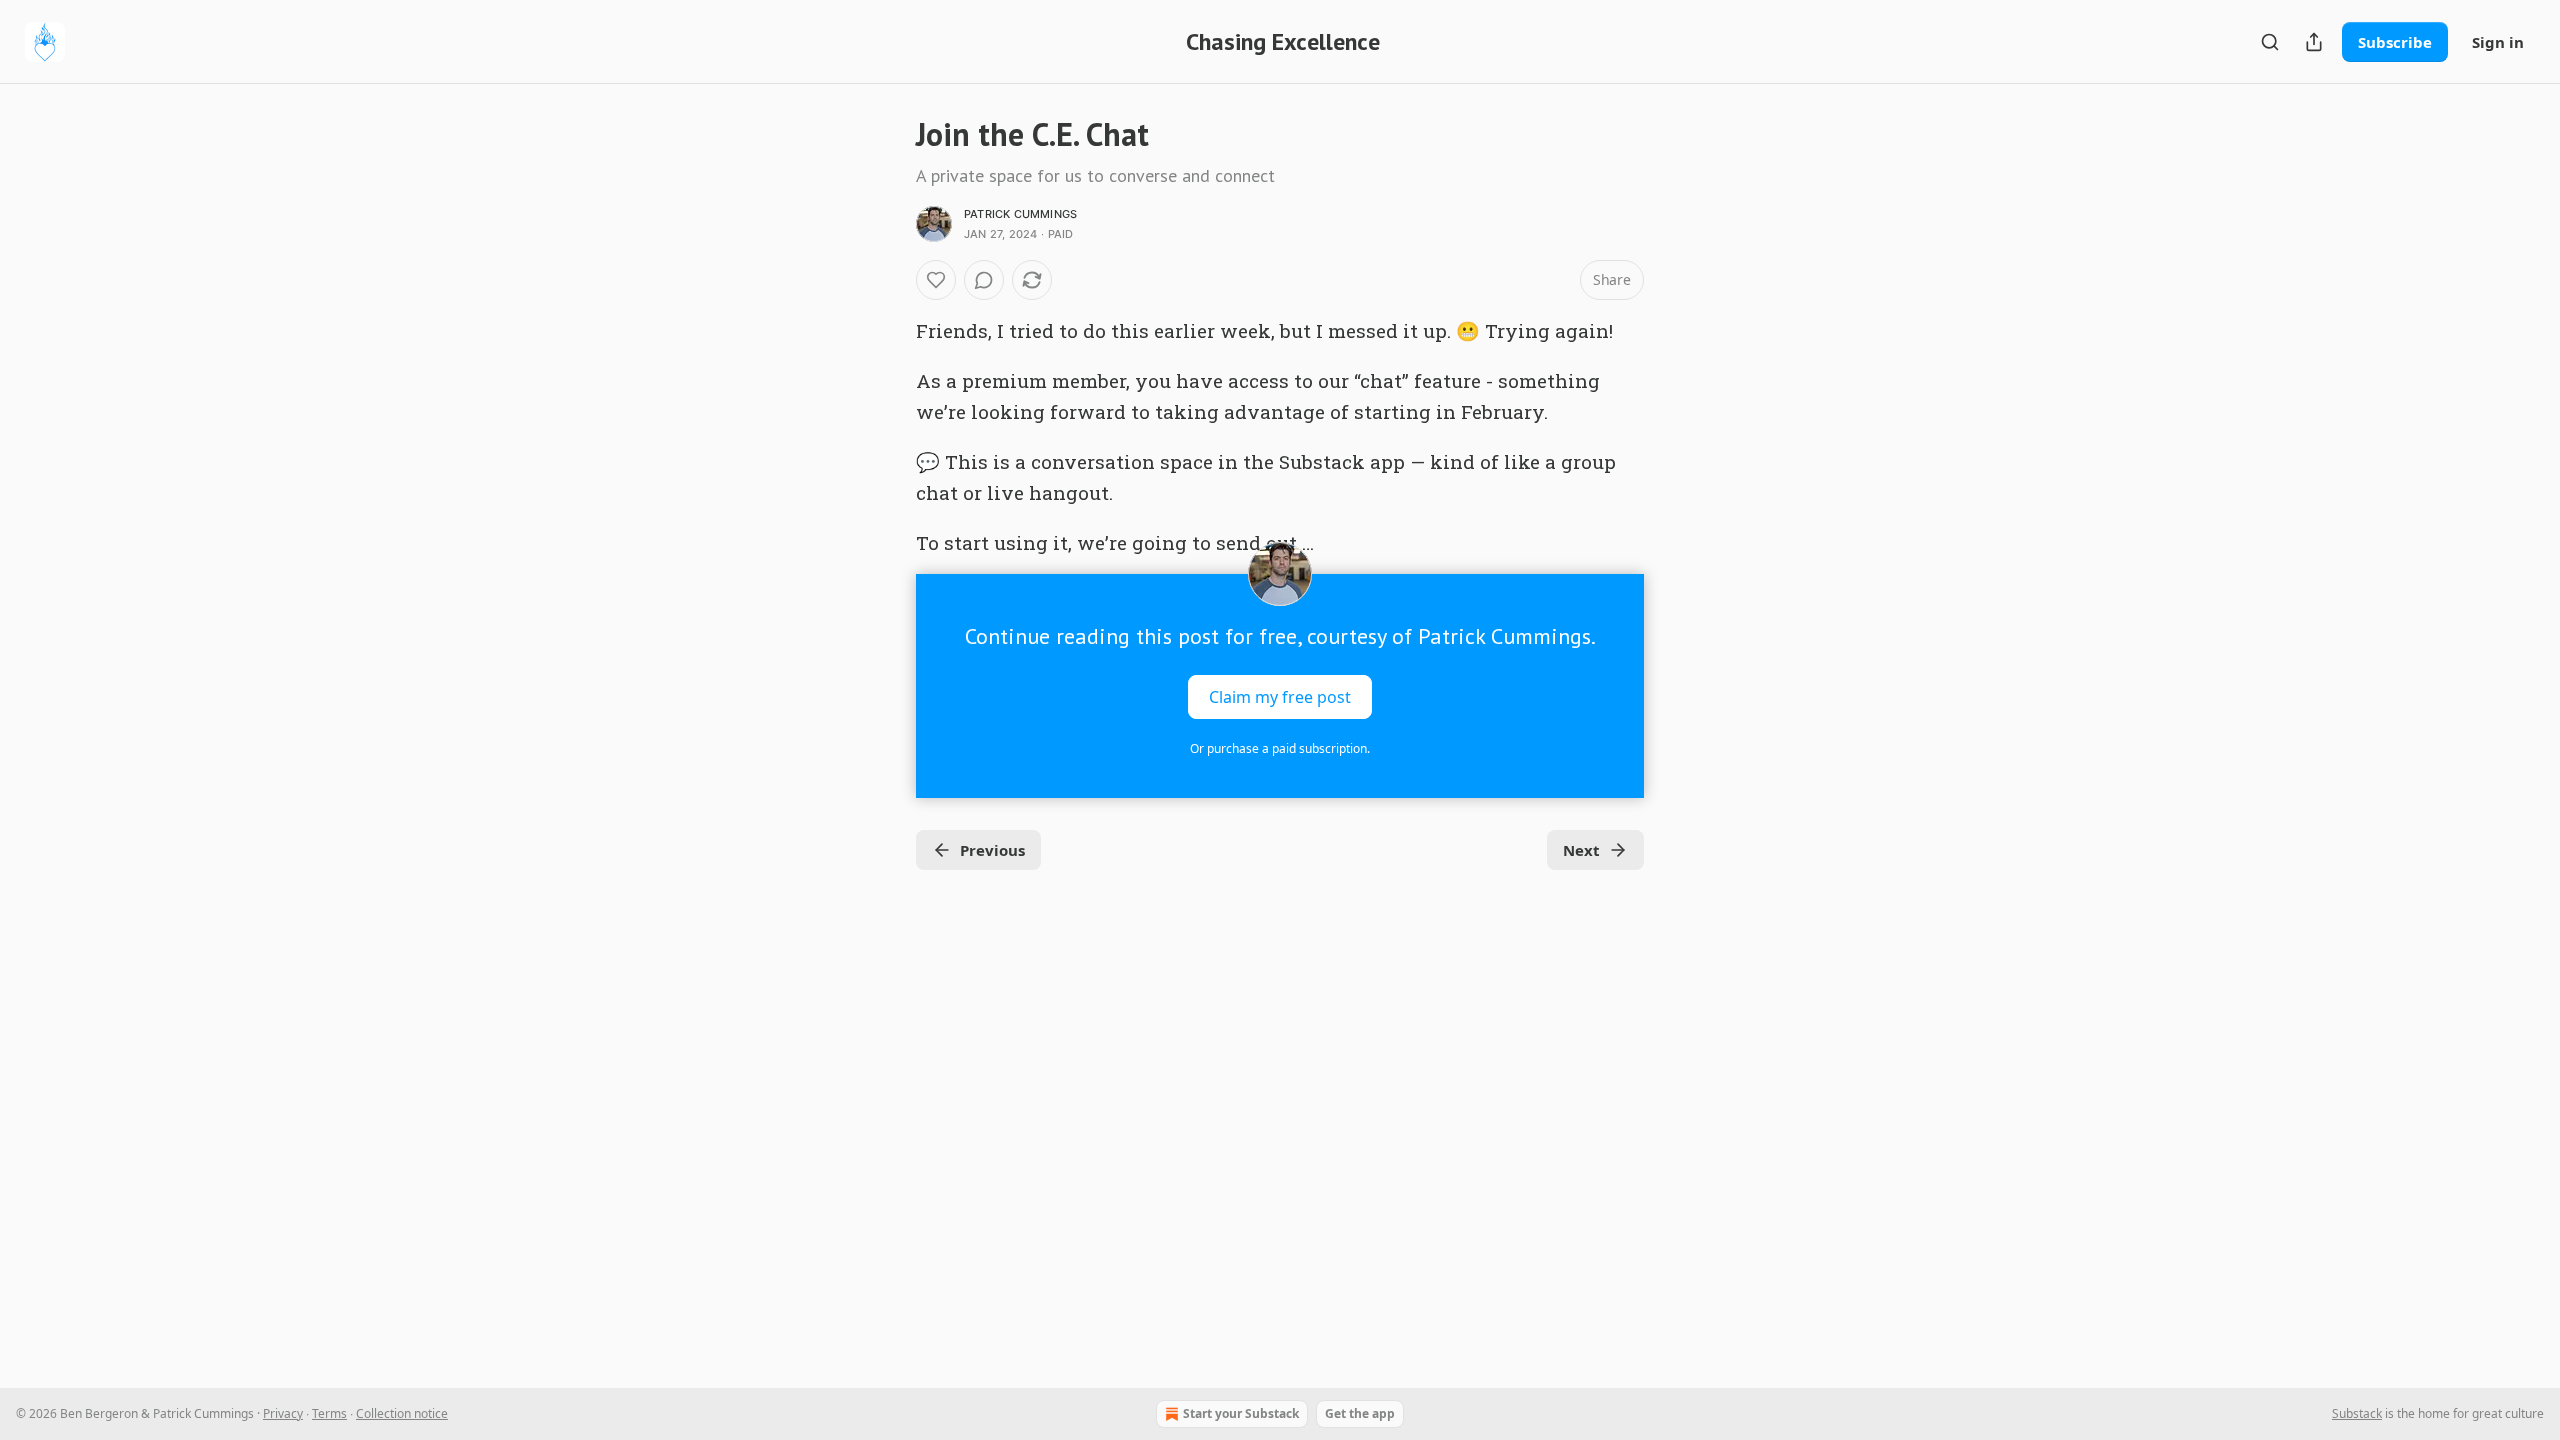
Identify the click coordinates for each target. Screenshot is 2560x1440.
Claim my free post (1280, 697)
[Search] (2270, 42)
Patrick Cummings (1020, 214)
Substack (2357, 1413)
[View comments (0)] (984, 280)
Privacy (283, 1413)
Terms (329, 1413)
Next (1581, 850)
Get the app (1360, 1413)
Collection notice (402, 1413)
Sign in (2498, 42)
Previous (992, 850)
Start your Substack (1241, 1413)
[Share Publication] (2314, 42)
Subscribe (2395, 42)
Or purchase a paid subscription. (1280, 748)
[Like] (936, 280)
